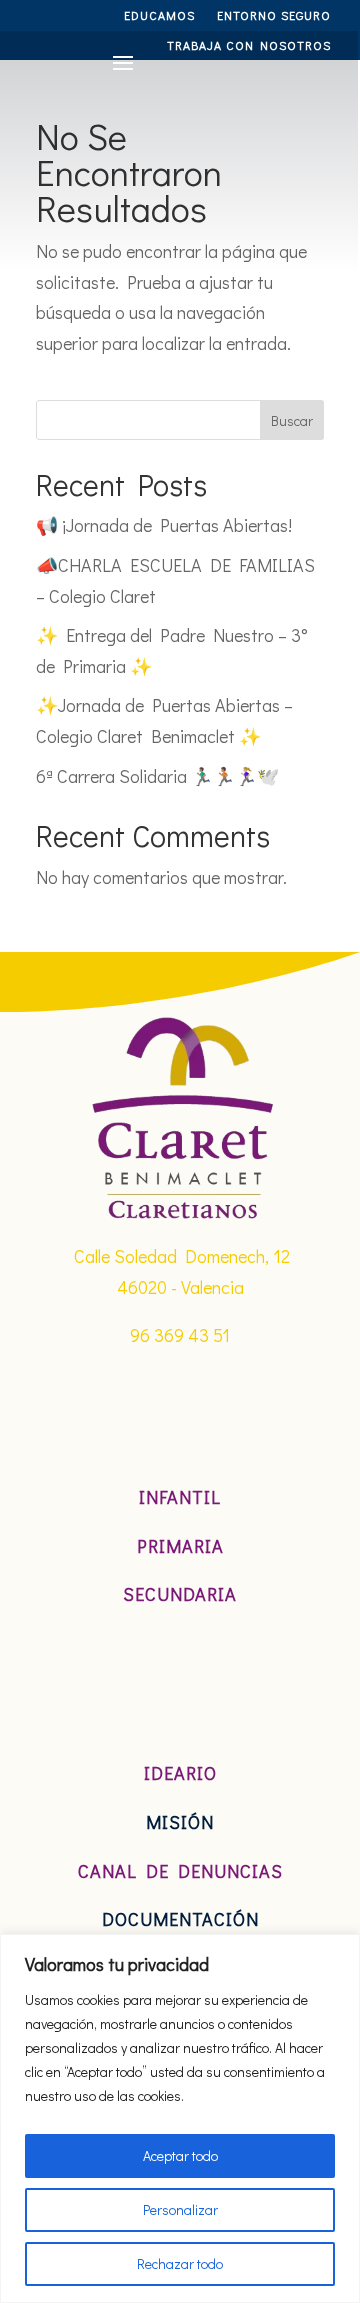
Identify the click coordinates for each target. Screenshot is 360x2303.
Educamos (159, 15)
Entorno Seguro (274, 15)
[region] (180, 2118)
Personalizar (180, 2209)
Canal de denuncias (180, 1871)
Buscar (292, 420)
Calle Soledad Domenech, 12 (182, 1256)
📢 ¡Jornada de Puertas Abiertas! (164, 525)
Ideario (180, 1773)
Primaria (180, 1546)
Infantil (180, 1497)
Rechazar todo (180, 2263)
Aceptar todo (180, 2155)
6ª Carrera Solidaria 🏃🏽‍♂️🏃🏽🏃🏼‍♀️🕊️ (157, 776)
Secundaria (180, 1594)
